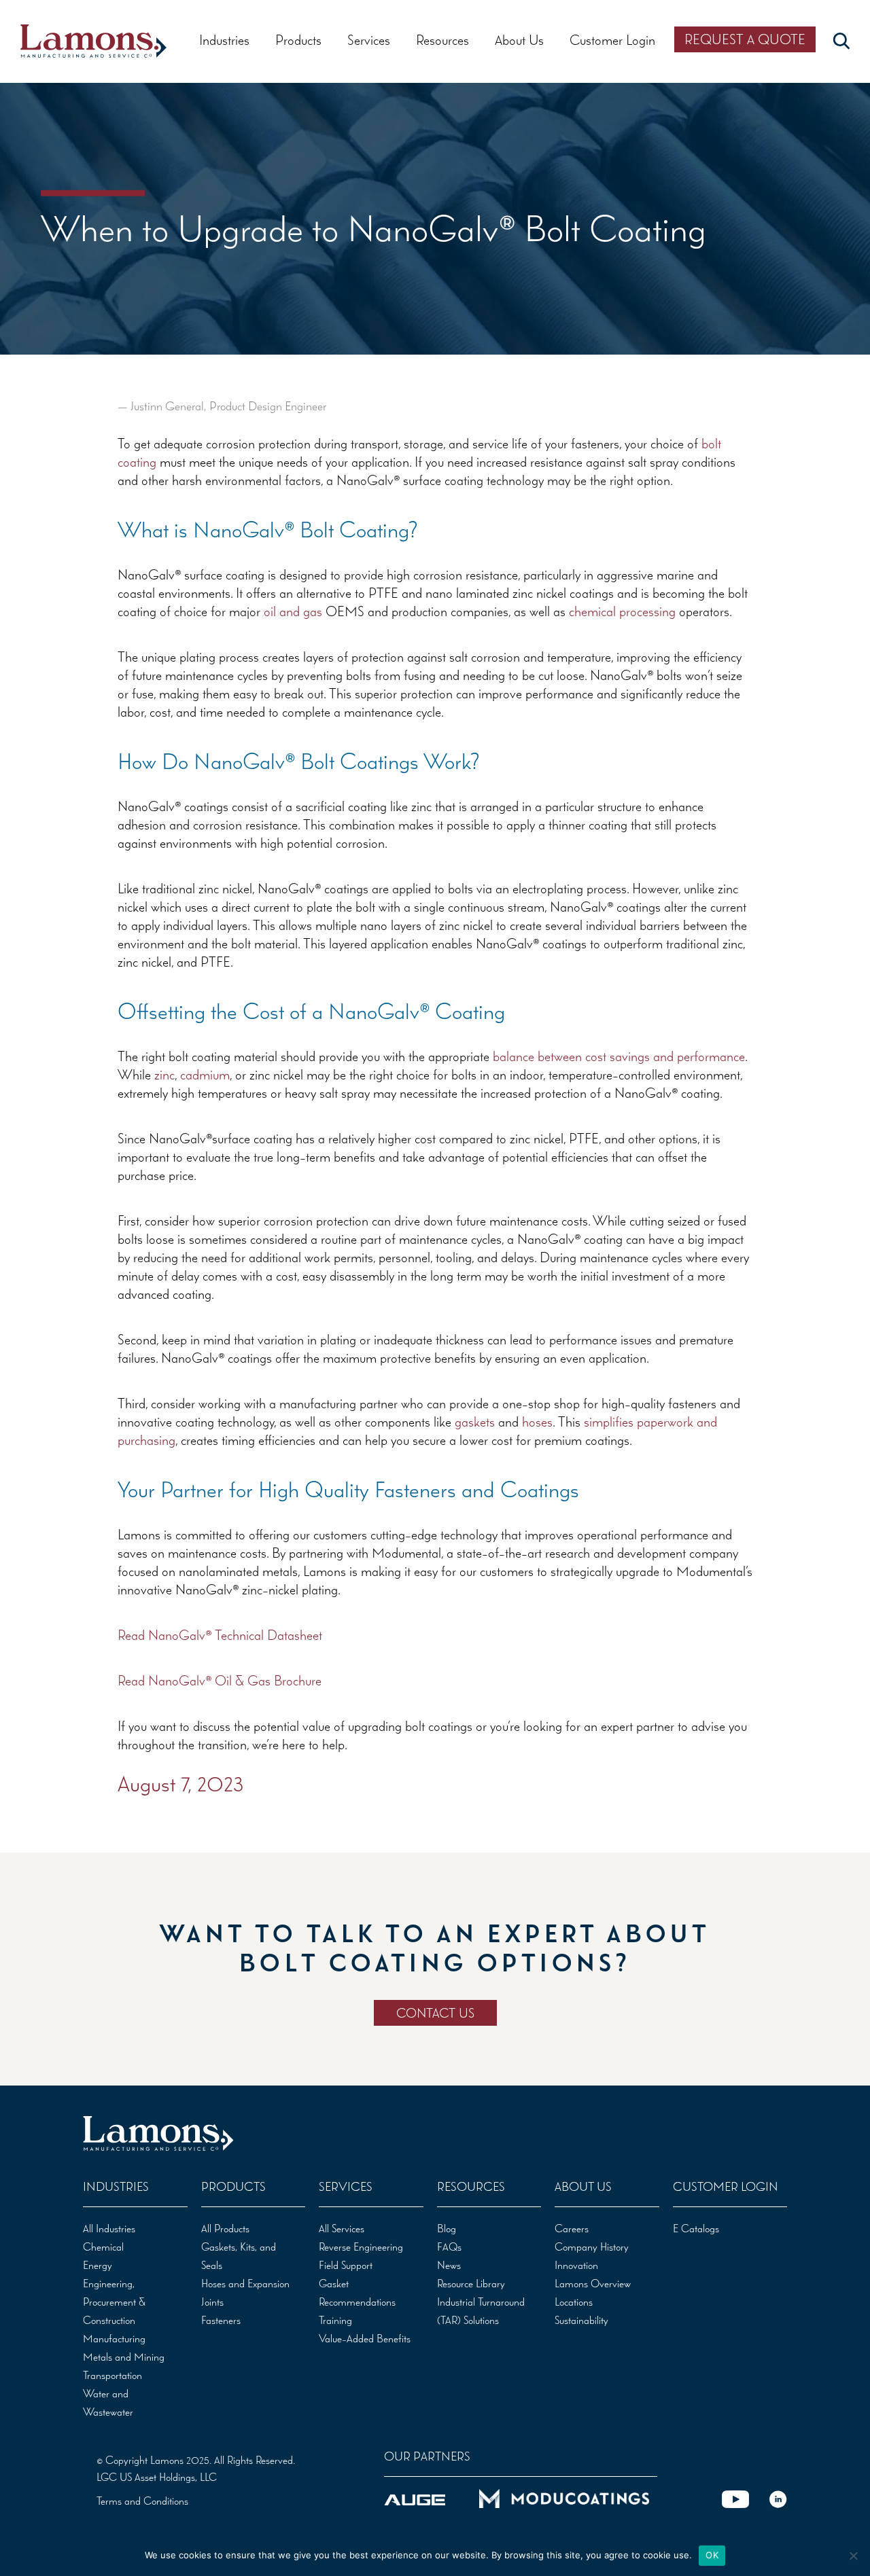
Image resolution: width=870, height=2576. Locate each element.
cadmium (205, 1074)
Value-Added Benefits (365, 2338)
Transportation (112, 2375)
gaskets (475, 1421)
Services (369, 40)
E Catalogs (696, 2228)
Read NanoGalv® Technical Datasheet (220, 1635)
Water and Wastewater (108, 2402)
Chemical (103, 2247)
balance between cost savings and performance (619, 1056)
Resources (442, 40)
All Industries (109, 2228)
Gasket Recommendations (357, 2292)
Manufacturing (114, 2338)
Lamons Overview (593, 2283)
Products (298, 40)
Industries (224, 40)
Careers (572, 2228)
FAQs (449, 2247)
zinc (164, 1074)
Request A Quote (745, 39)
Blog (447, 2228)
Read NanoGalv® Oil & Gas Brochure (220, 1680)
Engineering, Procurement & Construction (114, 2302)
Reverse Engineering (361, 2247)
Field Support (346, 2265)
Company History (592, 2247)
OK (712, 2555)
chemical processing (622, 611)
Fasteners (221, 2320)
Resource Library (471, 2283)
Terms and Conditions (142, 2501)
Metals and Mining (124, 2357)
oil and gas (293, 611)
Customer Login (612, 40)
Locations (574, 2302)
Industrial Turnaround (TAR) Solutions (481, 2311)
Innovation (576, 2265)
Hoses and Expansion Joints (245, 2292)
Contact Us (435, 2013)
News (449, 2265)
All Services (342, 2228)
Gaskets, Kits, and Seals (239, 2256)
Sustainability (581, 2320)
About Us (519, 40)
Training (335, 2320)
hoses (537, 1421)
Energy (98, 2265)
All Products (225, 2228)
